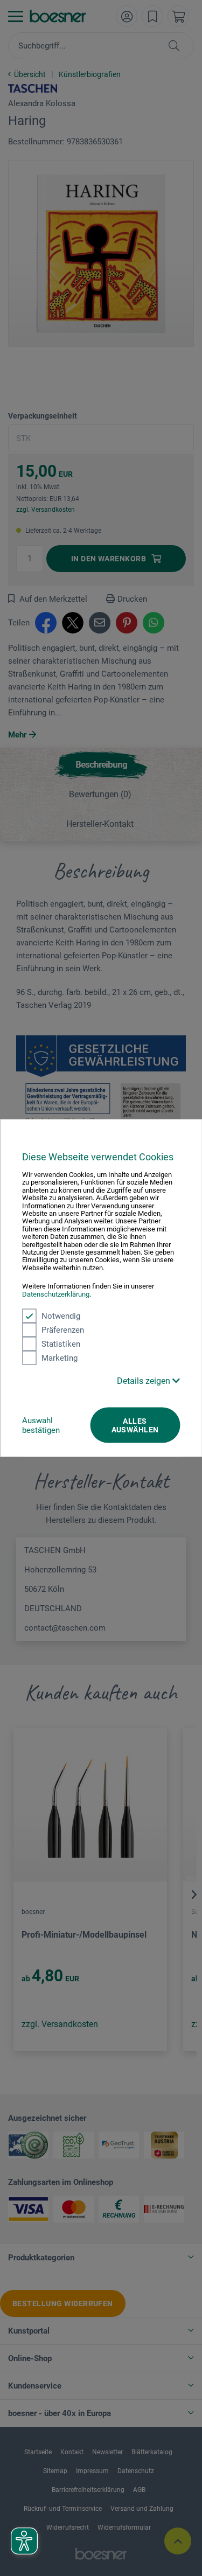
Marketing (60, 1358)
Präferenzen (63, 1330)
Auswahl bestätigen (41, 1425)
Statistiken (61, 1344)
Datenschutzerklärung (56, 1294)
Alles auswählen (135, 1425)
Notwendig (61, 1316)
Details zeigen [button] (145, 1381)
